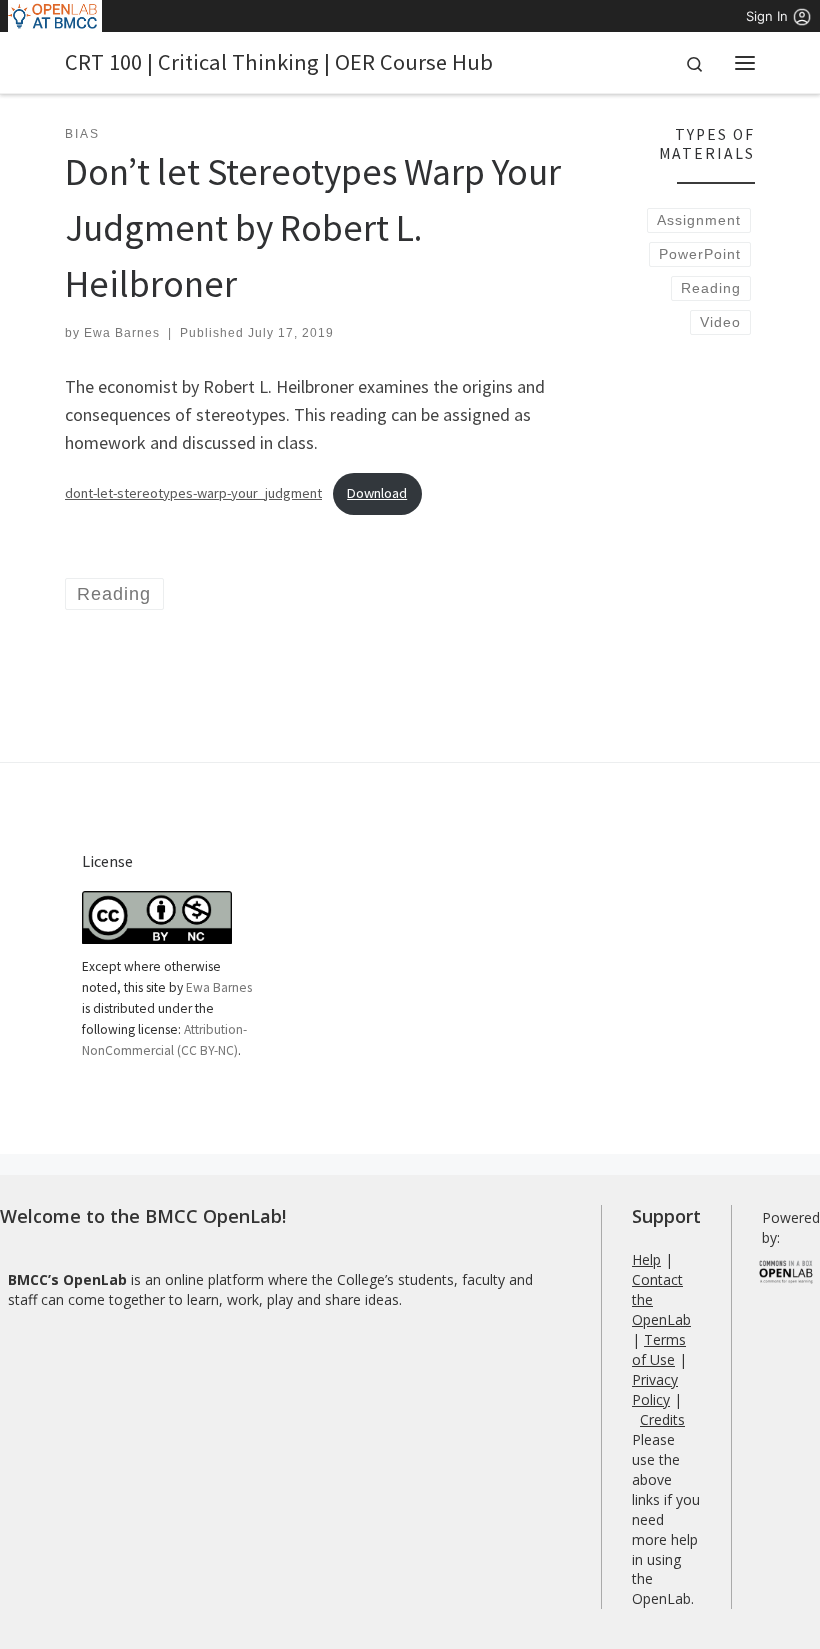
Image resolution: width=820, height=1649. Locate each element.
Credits (662, 1419)
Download (377, 493)
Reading (711, 288)
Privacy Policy (655, 1389)
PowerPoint (700, 254)
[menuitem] (55, 16)
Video (720, 322)
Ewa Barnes (122, 333)
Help (646, 1259)
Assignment (699, 220)
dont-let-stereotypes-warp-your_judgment (193, 493)
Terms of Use (659, 1349)
